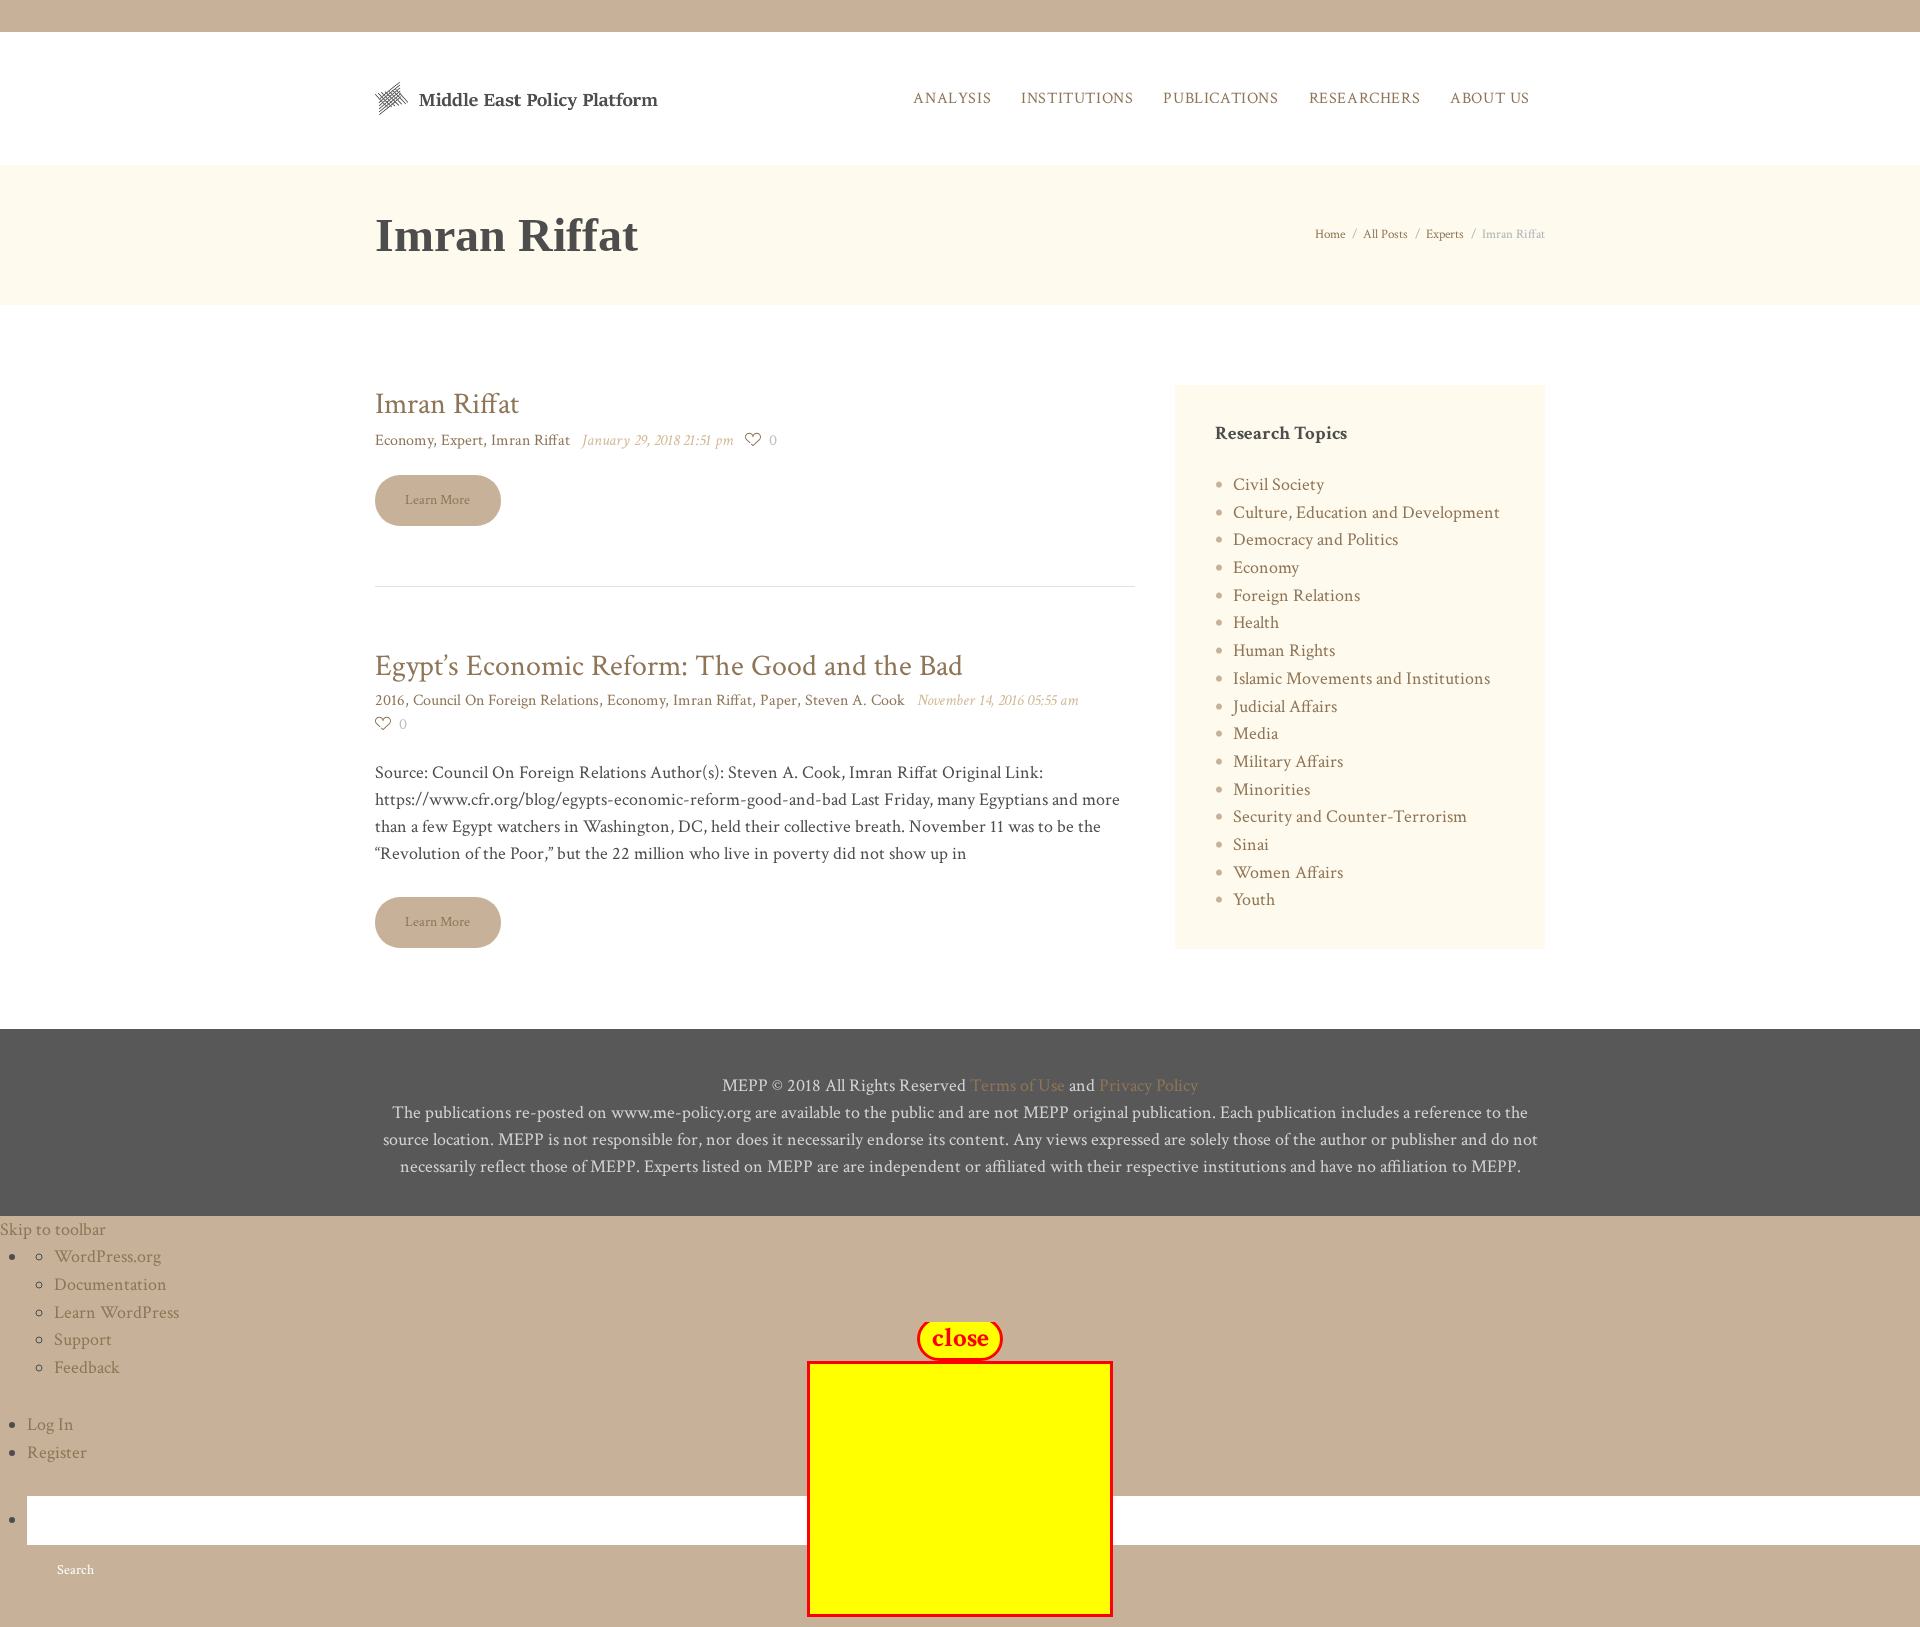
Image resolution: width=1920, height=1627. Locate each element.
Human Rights (1284, 650)
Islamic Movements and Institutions (1361, 678)
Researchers (1365, 98)
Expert (462, 440)
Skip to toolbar (53, 1229)
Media (1255, 733)
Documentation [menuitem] (110, 1284)
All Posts (1385, 234)
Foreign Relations (1296, 595)
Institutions (1077, 98)
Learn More (437, 500)
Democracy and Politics (1315, 539)
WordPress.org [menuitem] (107, 1256)
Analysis (952, 98)
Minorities (1271, 789)
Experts (1445, 234)
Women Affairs (1288, 872)
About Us (1490, 98)
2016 (390, 700)
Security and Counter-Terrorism (1350, 816)
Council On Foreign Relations (506, 700)
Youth (1254, 899)
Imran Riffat (447, 404)
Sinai (1251, 844)
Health (1256, 622)
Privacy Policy (1148, 1085)
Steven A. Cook (855, 700)
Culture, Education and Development (1366, 512)
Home (1330, 234)
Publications (1220, 98)
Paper (778, 700)
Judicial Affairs (1285, 706)
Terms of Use (1017, 1085)
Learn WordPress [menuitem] (116, 1312)
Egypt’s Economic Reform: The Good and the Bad (669, 666)
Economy (404, 440)
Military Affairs (1288, 761)
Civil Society (1278, 484)
